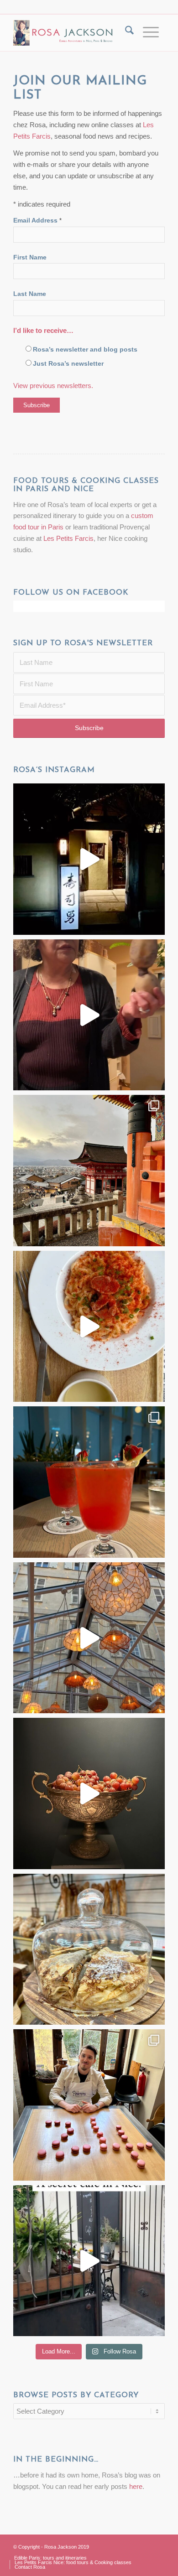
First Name (30, 257)
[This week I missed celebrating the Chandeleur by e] (89, 1949)
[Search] (125, 33)
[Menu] (149, 33)
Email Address (37, 220)
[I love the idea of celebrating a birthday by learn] (89, 2105)
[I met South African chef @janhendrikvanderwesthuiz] (89, 1793)
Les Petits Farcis (68, 538)
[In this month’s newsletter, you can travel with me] (89, 1171)
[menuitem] (125, 33)
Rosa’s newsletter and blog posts (85, 350)
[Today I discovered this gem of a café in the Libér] (89, 2261)
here (136, 2486)
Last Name (30, 294)
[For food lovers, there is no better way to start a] (89, 1327)
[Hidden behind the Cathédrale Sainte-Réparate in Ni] (89, 1638)
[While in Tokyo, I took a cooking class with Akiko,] (89, 1015)
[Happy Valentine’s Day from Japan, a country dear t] (89, 1482)
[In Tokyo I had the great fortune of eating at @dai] (89, 859)
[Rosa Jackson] (65, 33)
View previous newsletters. (53, 386)
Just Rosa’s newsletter (68, 364)
